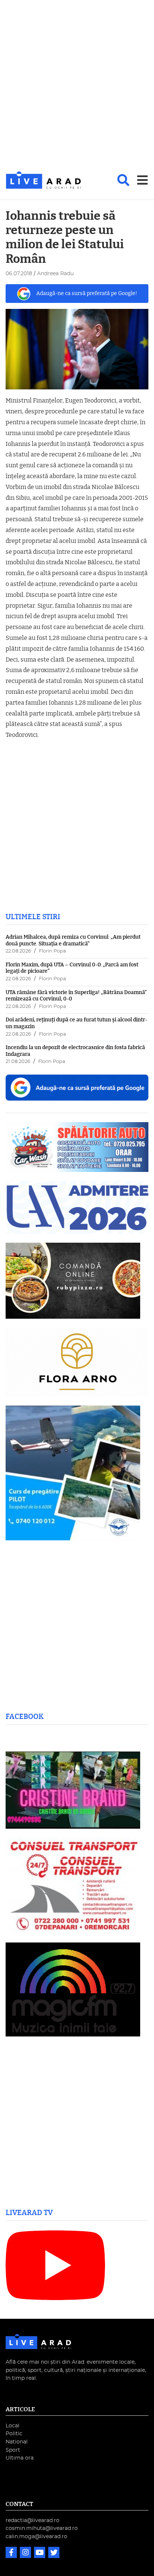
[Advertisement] (77, 86)
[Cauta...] (123, 180)
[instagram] (26, 2553)
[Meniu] (142, 180)
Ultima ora (20, 2458)
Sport (13, 2450)
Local (13, 2426)
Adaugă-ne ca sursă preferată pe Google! (87, 293)
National (17, 2442)
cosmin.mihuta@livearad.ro (42, 2528)
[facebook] (12, 2553)
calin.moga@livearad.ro (36, 2536)
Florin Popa (53, 951)
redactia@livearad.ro (33, 2520)
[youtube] (40, 2553)
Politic (14, 2434)
